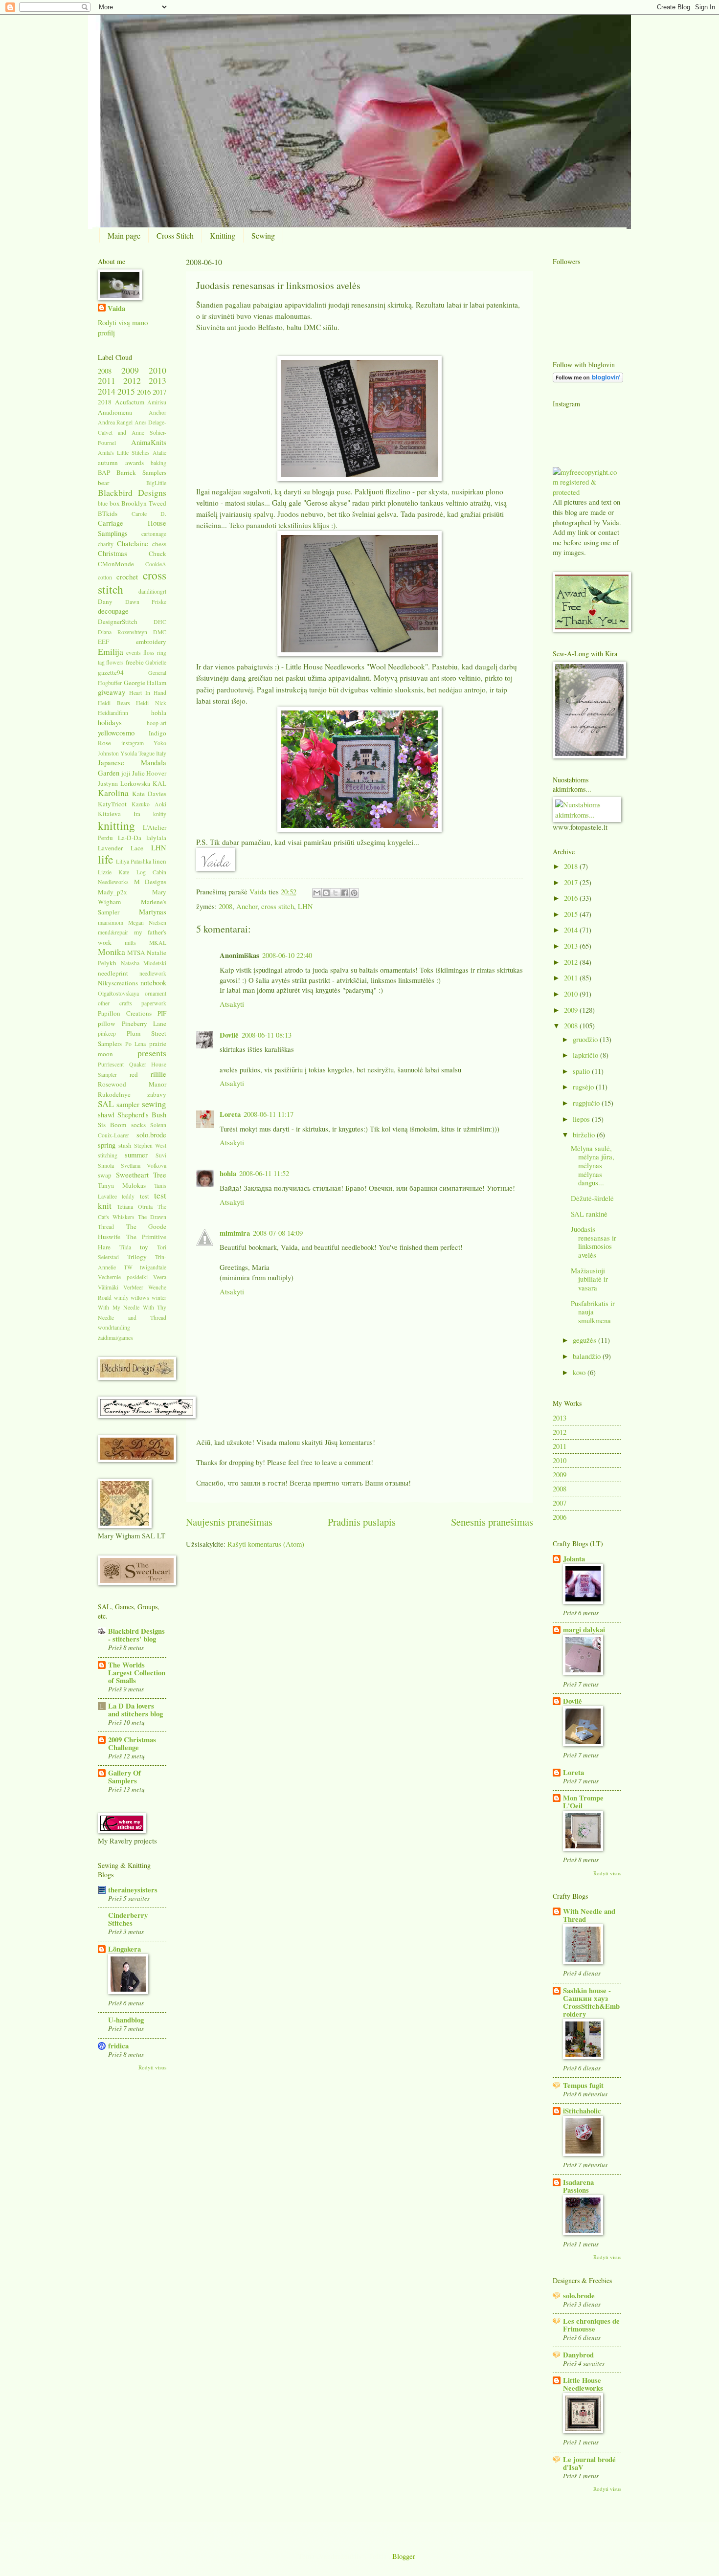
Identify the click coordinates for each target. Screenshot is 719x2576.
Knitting (223, 235)
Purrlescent (111, 1064)
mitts (130, 943)
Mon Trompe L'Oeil (583, 1802)
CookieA (156, 564)
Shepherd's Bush (142, 1114)
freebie (135, 662)
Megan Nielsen (147, 922)
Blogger (404, 2556)
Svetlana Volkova (144, 1166)
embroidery (151, 642)
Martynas (153, 911)
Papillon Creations (125, 1013)
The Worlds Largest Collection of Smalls (137, 1673)
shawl (106, 1114)
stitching (108, 1155)
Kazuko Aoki (149, 804)
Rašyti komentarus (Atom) (266, 1544)
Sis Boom (112, 1125)
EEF (103, 642)
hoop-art (157, 723)
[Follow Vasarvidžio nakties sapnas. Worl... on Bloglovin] (588, 379)
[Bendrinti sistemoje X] (336, 893)
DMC (160, 632)
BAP (104, 472)
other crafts (115, 1003)
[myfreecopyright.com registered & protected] (587, 492)
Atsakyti (232, 1004)
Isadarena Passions (578, 2186)
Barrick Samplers (141, 472)
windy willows (132, 1298)
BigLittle (156, 483)
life (105, 859)
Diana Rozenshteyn (123, 632)
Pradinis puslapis (362, 1522)
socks (138, 1125)
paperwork (154, 1003)
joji (126, 773)
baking (158, 463)
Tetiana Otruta (135, 1207)
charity (106, 544)
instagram (133, 743)
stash (125, 1145)
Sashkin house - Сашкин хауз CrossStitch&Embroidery (591, 2002)
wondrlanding (114, 1327)
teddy (128, 1196)
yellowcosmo (116, 733)
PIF (162, 1013)
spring (107, 1145)
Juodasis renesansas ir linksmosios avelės (594, 1242)
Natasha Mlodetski (144, 963)
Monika (112, 952)
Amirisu (157, 402)
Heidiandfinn (113, 713)
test (145, 1196)
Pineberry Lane (144, 1023)
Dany (105, 601)
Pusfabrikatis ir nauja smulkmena (593, 1312)
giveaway (112, 692)
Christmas (112, 553)
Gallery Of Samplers (124, 1777)
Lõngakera (124, 1949)
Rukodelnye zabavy (132, 1094)
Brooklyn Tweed (144, 503)
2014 (107, 391)
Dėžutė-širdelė (592, 1198)
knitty (160, 814)
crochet (127, 577)
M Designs (150, 882)
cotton (105, 577)
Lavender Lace (121, 848)
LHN (305, 906)
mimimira (235, 1233)
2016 (144, 392)
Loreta (230, 1114)
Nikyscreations (118, 983)
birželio (585, 1134)
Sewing (263, 235)
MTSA (136, 953)
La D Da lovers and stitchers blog (135, 1710)
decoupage (113, 611)
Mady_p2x (112, 892)
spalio (582, 1071)
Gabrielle (156, 662)
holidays (110, 722)
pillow (107, 1023)
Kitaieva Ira (119, 814)
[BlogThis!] (326, 893)
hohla (228, 1173)
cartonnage (154, 534)
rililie (158, 1074)
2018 (105, 402)
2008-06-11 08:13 (267, 1035)
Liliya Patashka (134, 861)
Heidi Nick (151, 703)
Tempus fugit (583, 2085)
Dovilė (229, 1035)
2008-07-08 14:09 (278, 1233)
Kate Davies (149, 794)
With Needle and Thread (589, 1915)
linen (159, 861)
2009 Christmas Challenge (132, 1743)
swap (105, 1175)
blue (103, 503)
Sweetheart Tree (141, 1175)
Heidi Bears (114, 703)
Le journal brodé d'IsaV (589, 2463)
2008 (225, 906)
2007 (560, 1503)
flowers (115, 662)
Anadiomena (115, 412)
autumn (108, 463)
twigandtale (153, 1267)
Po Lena (136, 1044)
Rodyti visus (152, 2067)
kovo (580, 1372)
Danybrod (578, 2355)
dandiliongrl (152, 591)
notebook (153, 982)
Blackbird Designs (132, 492)
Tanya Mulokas (122, 1185)
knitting (116, 825)
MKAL (158, 943)
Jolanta (574, 1559)
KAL (159, 783)
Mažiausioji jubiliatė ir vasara (589, 1279)
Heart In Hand (148, 693)
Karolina (113, 793)
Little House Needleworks (583, 2384)
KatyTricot (112, 804)
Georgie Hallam (145, 683)
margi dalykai (584, 1630)
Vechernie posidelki (123, 1277)
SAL (106, 1104)
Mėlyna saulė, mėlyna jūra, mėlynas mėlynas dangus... (593, 1166)
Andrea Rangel (115, 422)
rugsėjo (584, 1087)
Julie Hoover (149, 773)
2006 (560, 1517)
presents (152, 1053)
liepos (582, 1119)
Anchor (247, 906)
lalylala (156, 838)
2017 (159, 392)
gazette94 (111, 672)
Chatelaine (133, 543)
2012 (132, 380)
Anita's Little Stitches (124, 453)
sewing (154, 1104)
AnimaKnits (149, 442)
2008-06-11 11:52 (264, 1173)
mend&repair (113, 932)
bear (103, 483)
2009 (130, 370)
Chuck (157, 554)
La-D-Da (130, 838)
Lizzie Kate (113, 872)
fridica (118, 2046)
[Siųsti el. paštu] (317, 893)
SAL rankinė (589, 1214)
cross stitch (278, 906)
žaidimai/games (115, 1338)
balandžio (588, 1356)
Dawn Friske (146, 602)
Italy (161, 753)
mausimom (111, 922)
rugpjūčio (587, 1103)
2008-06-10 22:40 (287, 955)
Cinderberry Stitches (128, 1919)
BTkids (108, 513)
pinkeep (107, 1033)
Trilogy (137, 1257)
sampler (128, 1104)
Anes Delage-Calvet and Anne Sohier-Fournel (132, 432)
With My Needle (119, 1307)
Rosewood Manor (132, 1084)
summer (136, 1155)
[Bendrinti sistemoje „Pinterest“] (354, 893)
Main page (124, 235)
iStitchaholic (582, 2111)
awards (135, 463)
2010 (157, 370)
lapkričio (586, 1055)
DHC (160, 622)
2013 (157, 380)
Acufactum (130, 402)
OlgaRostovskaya (118, 993)
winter (159, 1298)
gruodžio (586, 1039)
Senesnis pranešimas (492, 1522)
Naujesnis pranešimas (229, 1522)
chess (159, 544)
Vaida (259, 891)
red (134, 1074)
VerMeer (133, 1287)
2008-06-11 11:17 (269, 1114)
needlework (153, 973)
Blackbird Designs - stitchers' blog (136, 1635)
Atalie (159, 453)
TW (128, 1267)
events (134, 653)
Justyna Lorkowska (124, 783)
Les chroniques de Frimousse (591, 2325)
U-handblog (126, 2020)
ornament (156, 993)
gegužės (585, 1340)
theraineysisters (133, 1890)
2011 (107, 380)
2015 (126, 391)
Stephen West (150, 1145)
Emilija (111, 651)
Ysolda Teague (137, 753)
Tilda (125, 1247)
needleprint (113, 973)
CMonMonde (116, 564)
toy (144, 1247)
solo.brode (151, 1134)
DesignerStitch (118, 622)
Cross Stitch (175, 235)
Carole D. (149, 514)
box (115, 503)
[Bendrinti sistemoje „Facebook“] (345, 893)
